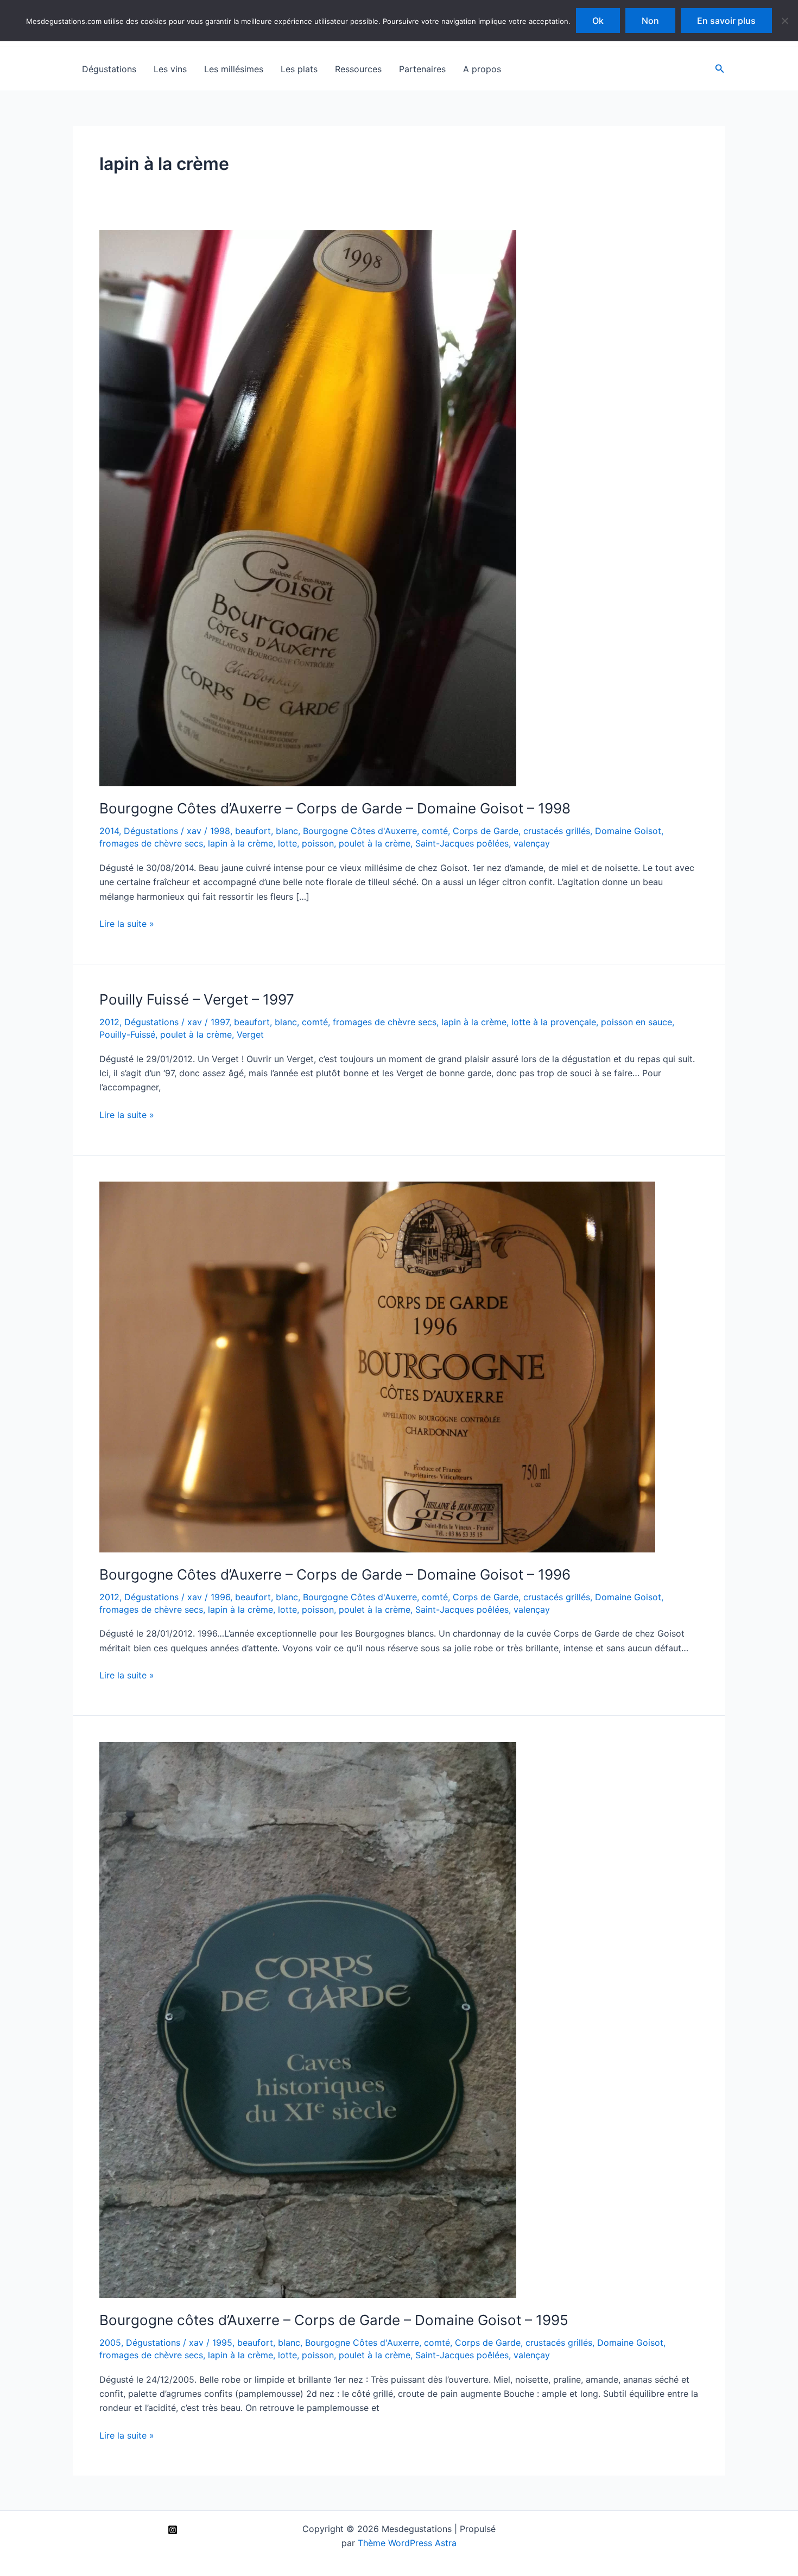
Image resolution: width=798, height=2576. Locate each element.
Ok (598, 21)
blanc (287, 831)
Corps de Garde (486, 831)
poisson (318, 843)
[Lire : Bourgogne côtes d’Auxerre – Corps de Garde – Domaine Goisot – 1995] (308, 2019)
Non (650, 21)
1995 (222, 2343)
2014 (109, 831)
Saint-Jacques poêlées (462, 843)
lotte (287, 843)
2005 (110, 2343)
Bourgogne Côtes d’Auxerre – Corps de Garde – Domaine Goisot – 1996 (335, 1574)
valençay (532, 843)
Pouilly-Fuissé (127, 1034)
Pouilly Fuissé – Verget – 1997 (197, 999)
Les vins (170, 69)
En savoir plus (726, 21)
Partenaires (422, 69)
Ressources (358, 69)
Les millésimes (234, 69)
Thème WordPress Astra (407, 2543)
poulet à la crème (375, 843)
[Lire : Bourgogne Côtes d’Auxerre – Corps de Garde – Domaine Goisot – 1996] (377, 1366)
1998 (220, 831)
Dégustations (109, 69)
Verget (250, 1034)
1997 (220, 1022)
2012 (109, 1022)
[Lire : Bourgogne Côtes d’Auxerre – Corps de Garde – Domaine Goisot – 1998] (308, 508)
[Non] (784, 21)
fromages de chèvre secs (151, 843)
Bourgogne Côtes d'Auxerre (360, 831)
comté (435, 831)
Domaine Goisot (628, 831)
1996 (220, 1597)
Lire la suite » (127, 924)
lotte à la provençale (554, 1022)
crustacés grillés (557, 831)
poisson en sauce (636, 1022)
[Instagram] (173, 2530)
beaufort (253, 831)
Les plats (299, 69)
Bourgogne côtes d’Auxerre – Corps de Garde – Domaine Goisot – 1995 (334, 2320)
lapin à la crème (240, 843)
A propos (482, 69)
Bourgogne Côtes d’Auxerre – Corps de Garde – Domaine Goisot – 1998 (335, 808)
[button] (720, 69)
